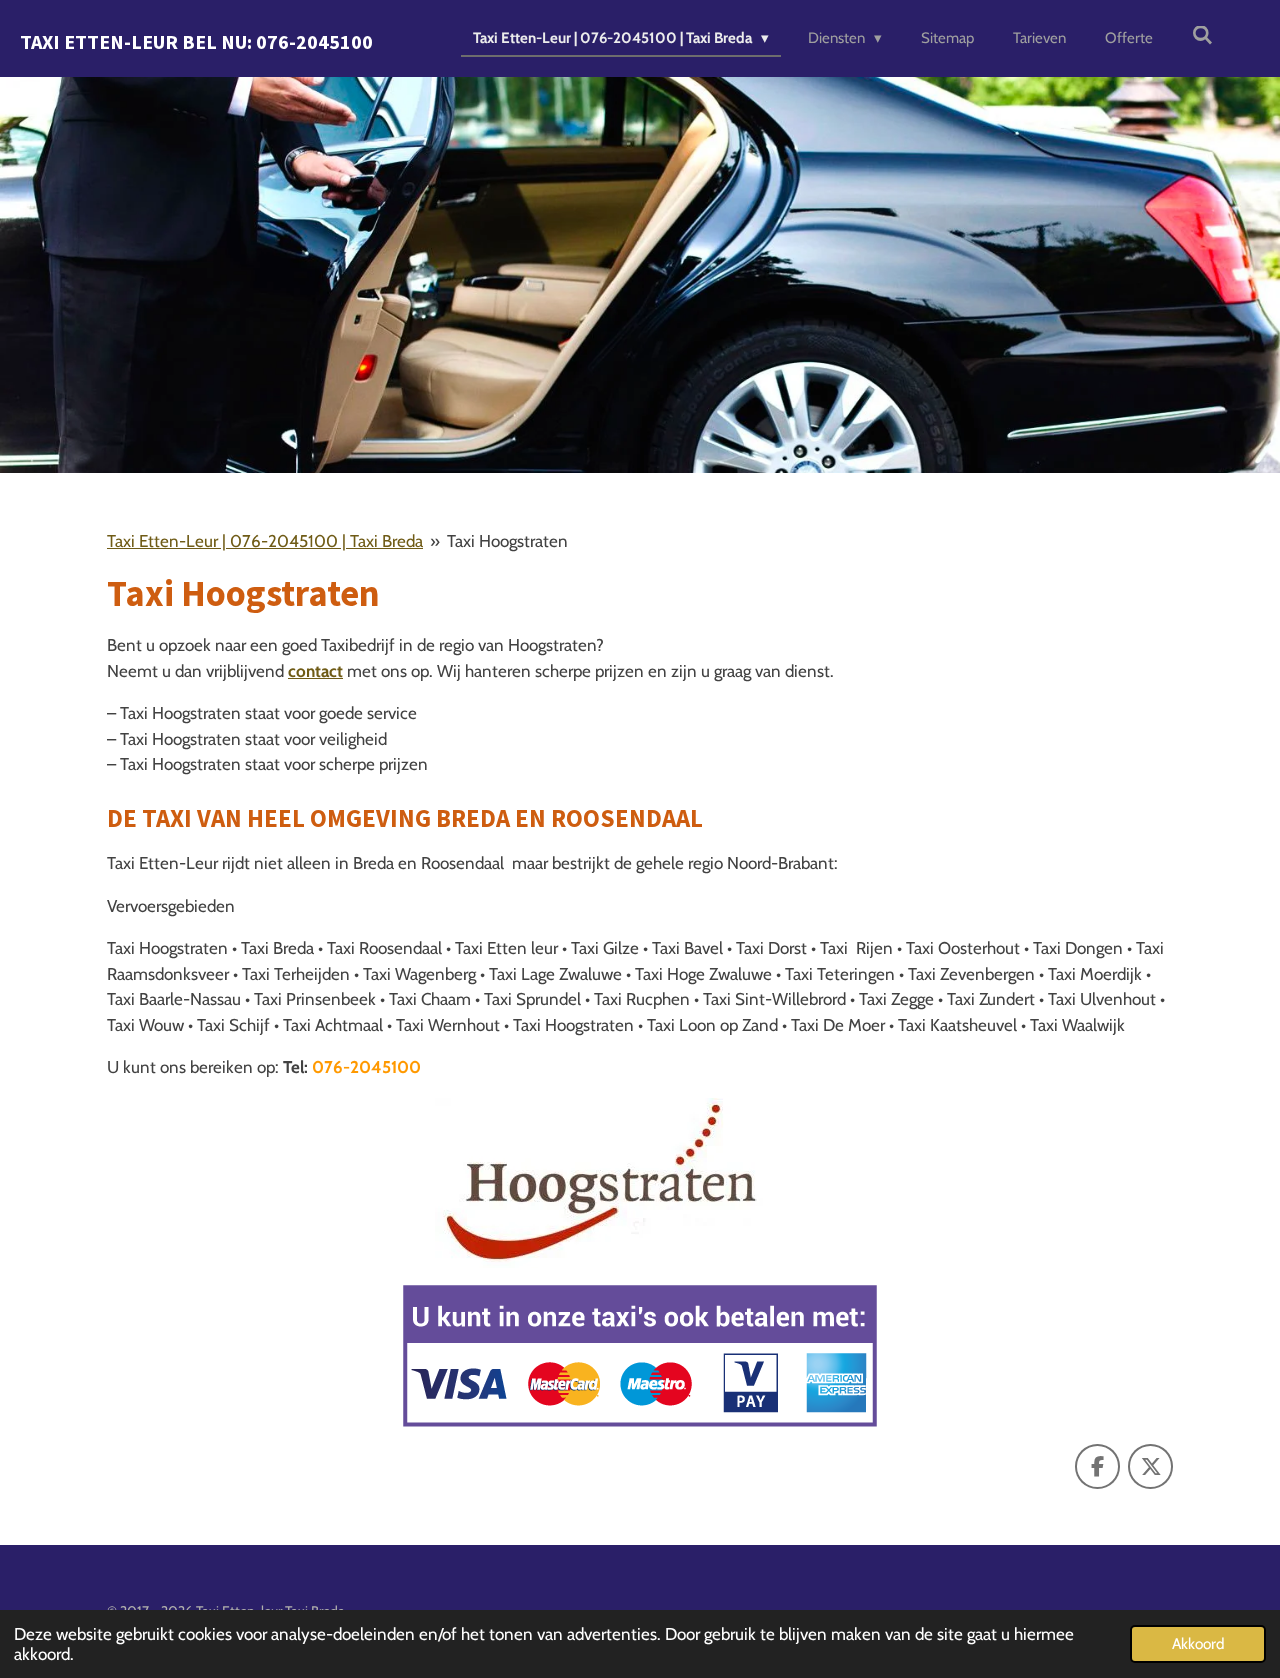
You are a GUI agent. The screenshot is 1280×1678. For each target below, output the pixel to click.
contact (315, 671)
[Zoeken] (1202, 36)
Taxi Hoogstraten (507, 541)
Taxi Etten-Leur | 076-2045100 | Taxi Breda (265, 541)
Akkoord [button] (1198, 1643)
